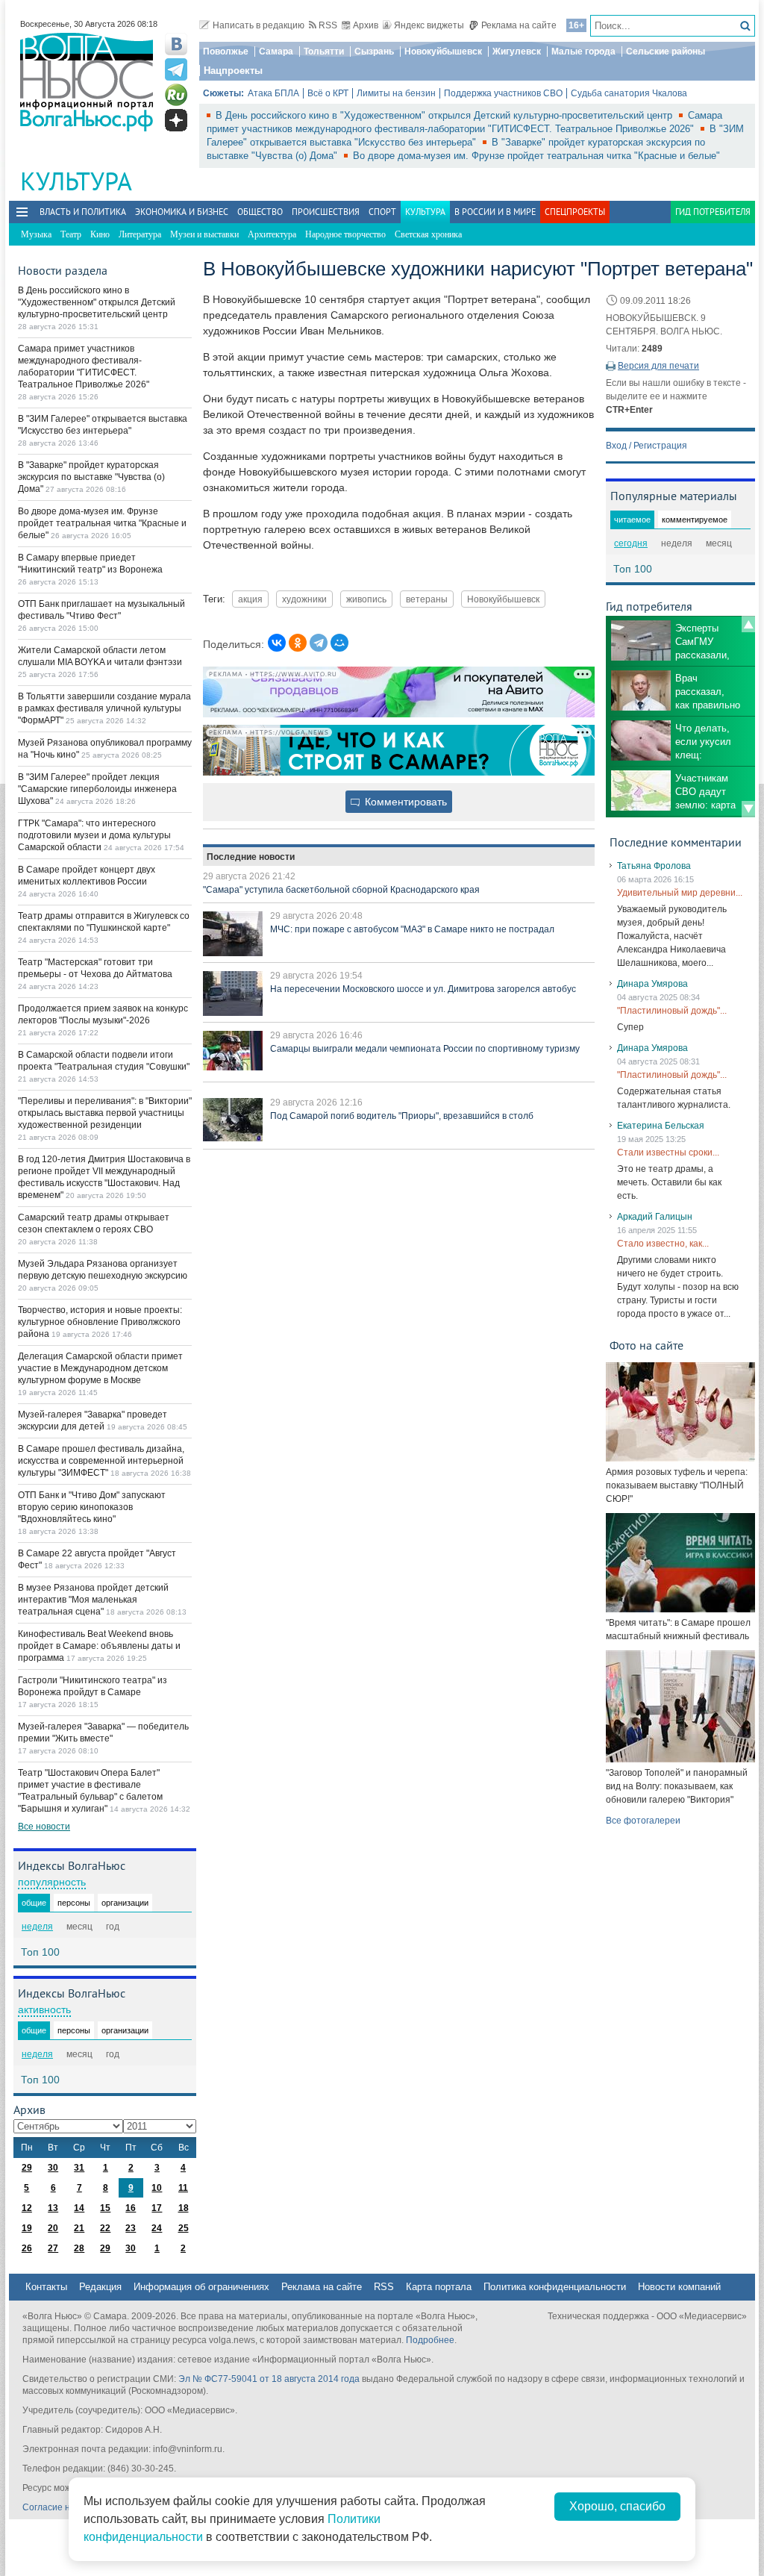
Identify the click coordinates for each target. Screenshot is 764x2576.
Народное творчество (345, 234)
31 (79, 2168)
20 (53, 2228)
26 (27, 2248)
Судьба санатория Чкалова (629, 93)
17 (157, 2208)
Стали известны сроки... (668, 1153)
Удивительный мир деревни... (680, 893)
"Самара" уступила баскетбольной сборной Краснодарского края (341, 890)
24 (157, 2228)
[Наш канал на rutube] (176, 95)
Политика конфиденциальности (555, 2287)
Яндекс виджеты (429, 25)
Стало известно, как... (663, 1244)
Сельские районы (666, 52)
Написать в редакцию (259, 25)
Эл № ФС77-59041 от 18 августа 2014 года (269, 2379)
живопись (366, 599)
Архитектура (272, 234)
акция (250, 599)
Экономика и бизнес (182, 212)
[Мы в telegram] (176, 69)
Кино (100, 234)
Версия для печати (658, 366)
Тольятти (324, 52)
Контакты (46, 2287)
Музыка (36, 234)
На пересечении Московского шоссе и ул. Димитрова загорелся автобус (423, 989)
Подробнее (430, 2340)
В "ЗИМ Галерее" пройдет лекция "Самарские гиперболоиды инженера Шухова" (97, 789)
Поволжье (226, 52)
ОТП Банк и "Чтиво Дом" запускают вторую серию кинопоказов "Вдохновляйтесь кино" (92, 1507)
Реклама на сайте (519, 25)
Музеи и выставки (204, 234)
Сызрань (374, 52)
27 (53, 2248)
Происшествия (326, 212)
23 (131, 2228)
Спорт (382, 212)
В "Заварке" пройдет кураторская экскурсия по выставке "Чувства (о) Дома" (91, 477)
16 (131, 2208)
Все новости (44, 1827)
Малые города (583, 52)
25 (184, 2228)
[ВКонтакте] (277, 643)
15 (105, 2208)
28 (79, 2248)
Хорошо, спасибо (617, 2506)
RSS (328, 25)
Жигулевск (517, 52)
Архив (366, 25)
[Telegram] (319, 643)
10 (157, 2188)
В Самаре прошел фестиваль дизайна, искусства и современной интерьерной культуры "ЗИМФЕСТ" (101, 1461)
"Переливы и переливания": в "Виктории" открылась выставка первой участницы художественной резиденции (105, 1113)
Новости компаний (679, 2287)
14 (79, 2208)
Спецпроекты (575, 212)
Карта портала (439, 2287)
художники (304, 599)
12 (27, 2208)
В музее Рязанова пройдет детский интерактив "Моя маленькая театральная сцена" (93, 1600)
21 (79, 2228)
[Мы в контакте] (176, 44)
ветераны (427, 599)
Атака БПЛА (273, 93)
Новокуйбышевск (443, 52)
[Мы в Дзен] (176, 120)
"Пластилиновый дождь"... (672, 1011)
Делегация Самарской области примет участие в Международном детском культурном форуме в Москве (100, 1368)
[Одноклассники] (298, 643)
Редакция (100, 2287)
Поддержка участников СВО (503, 93)
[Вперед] (748, 809)
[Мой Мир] (339, 643)
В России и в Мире (495, 212)
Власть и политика (83, 212)
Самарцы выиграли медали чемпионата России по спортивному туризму (425, 1049)
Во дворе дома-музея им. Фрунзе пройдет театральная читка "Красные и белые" (536, 156)
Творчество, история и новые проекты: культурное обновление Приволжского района (100, 1322)
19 (27, 2228)
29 (27, 2168)
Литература (140, 234)
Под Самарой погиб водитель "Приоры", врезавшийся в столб (402, 1116)
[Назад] (748, 624)
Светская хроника (428, 234)
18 (184, 2208)
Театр (71, 234)
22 (105, 2228)
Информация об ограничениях (201, 2287)
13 (53, 2208)
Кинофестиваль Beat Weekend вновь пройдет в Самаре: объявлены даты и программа (99, 1646)
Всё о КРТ (328, 93)
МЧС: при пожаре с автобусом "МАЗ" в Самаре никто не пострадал (412, 929)
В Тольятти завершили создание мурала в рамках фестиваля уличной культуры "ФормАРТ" (104, 708)
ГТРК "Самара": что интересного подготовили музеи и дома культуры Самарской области (94, 835)
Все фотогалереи (643, 1821)
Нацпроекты (233, 71)
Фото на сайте (646, 1345)
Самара (276, 52)
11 (183, 2188)
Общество (260, 212)
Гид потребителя (713, 212)
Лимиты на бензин (396, 93)
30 (53, 2168)
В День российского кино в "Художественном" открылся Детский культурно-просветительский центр (445, 115)
